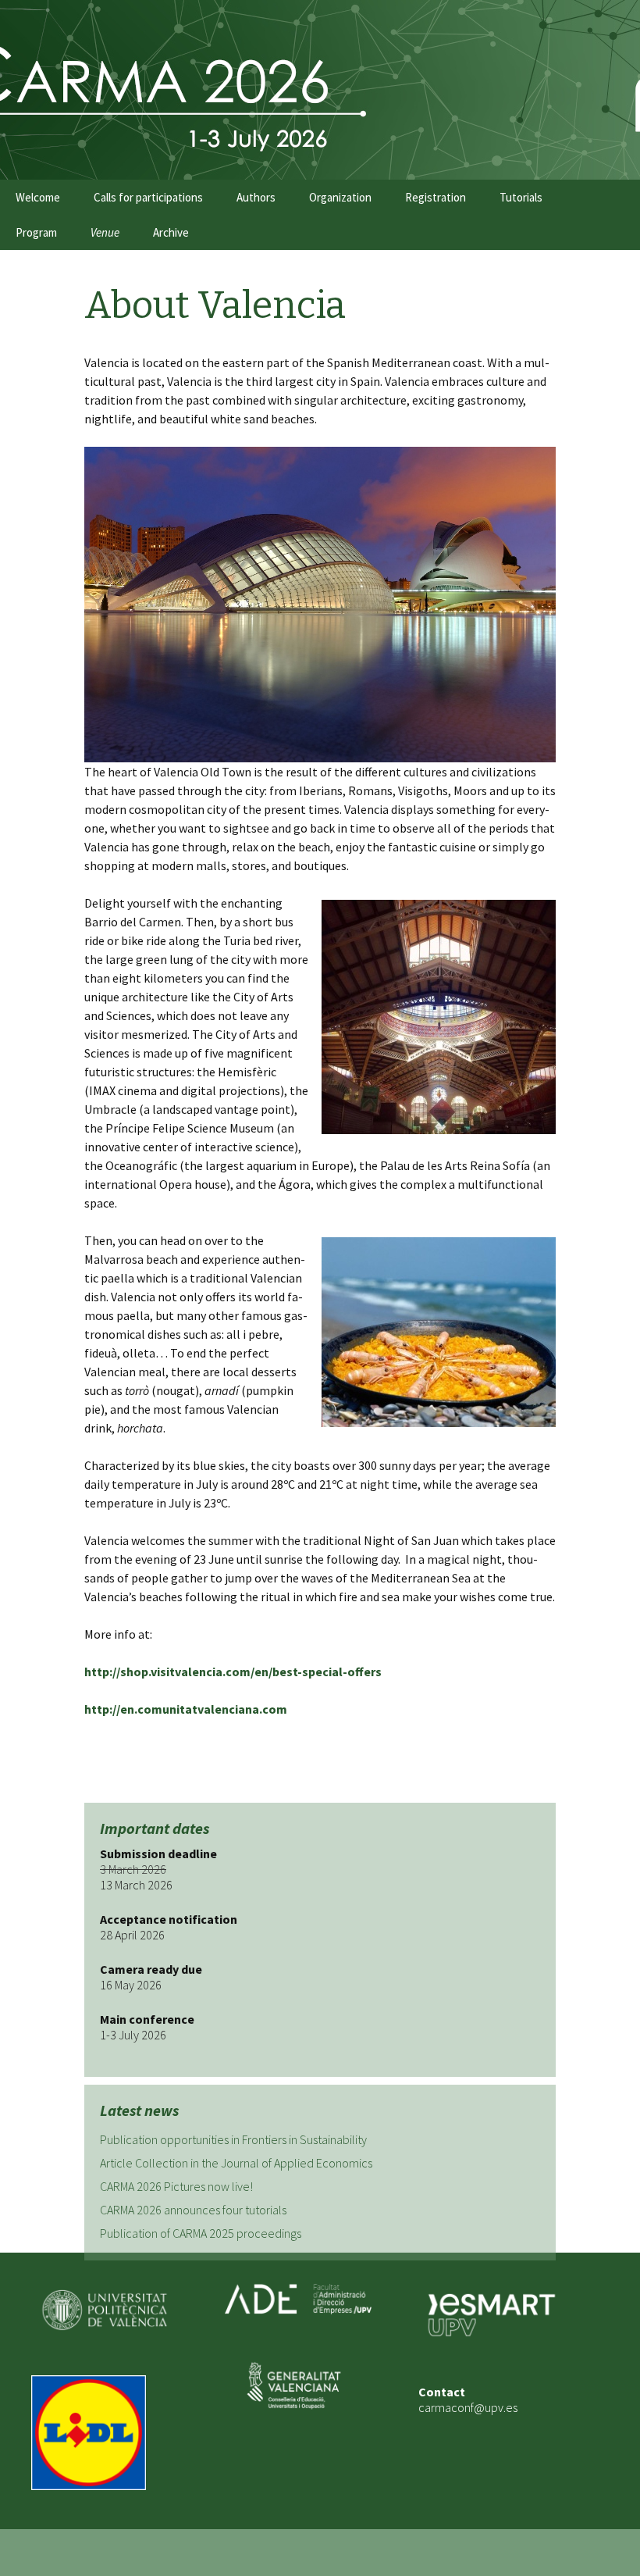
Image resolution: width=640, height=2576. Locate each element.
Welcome (38, 197)
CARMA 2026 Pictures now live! (176, 2186)
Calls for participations (148, 197)
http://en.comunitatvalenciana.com (186, 1709)
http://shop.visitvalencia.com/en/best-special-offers (233, 1672)
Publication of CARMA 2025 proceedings (201, 2233)
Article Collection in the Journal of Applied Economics (236, 2163)
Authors (256, 197)
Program (36, 232)
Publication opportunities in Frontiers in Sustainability (233, 2139)
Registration (436, 197)
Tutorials (521, 197)
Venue (105, 232)
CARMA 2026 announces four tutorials (193, 2210)
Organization (340, 197)
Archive (171, 232)
